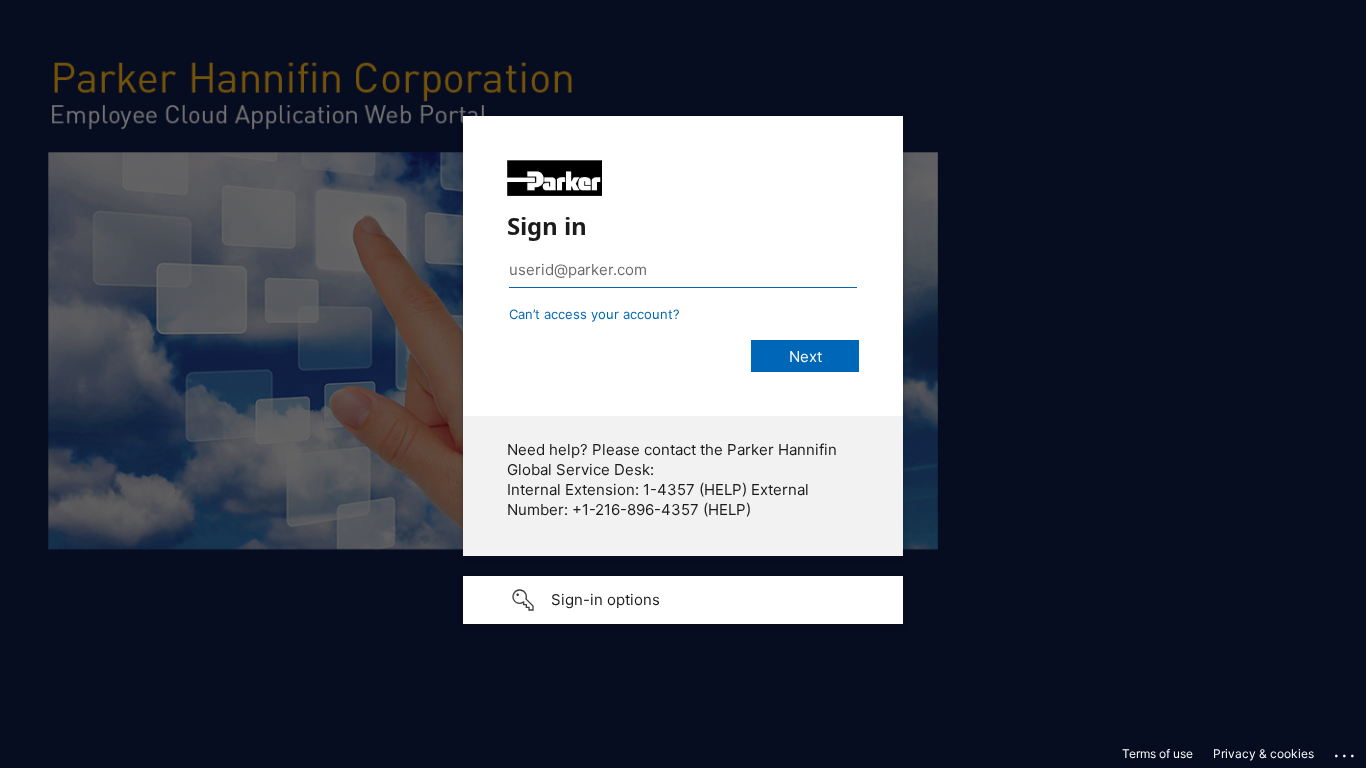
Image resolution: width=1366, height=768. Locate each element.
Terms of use (1157, 753)
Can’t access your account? (594, 314)
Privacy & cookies (1263, 753)
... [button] (1346, 751)
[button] (683, 600)
